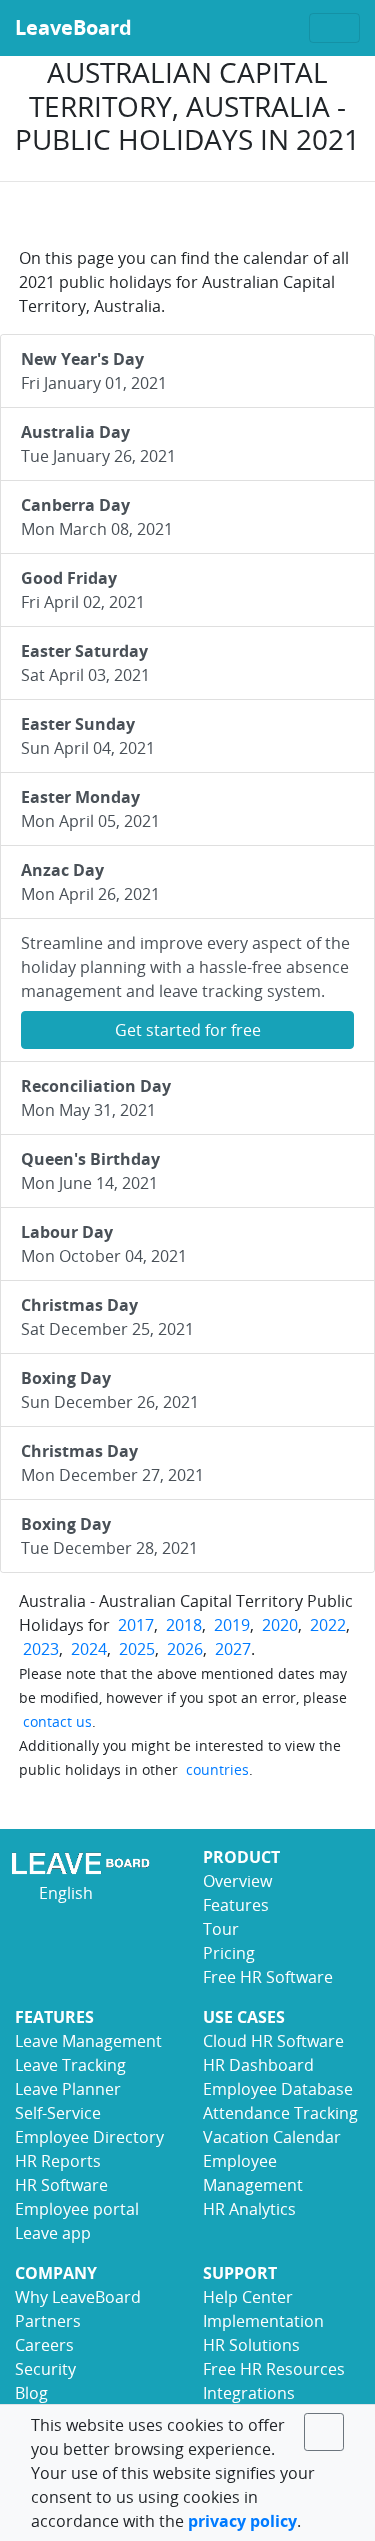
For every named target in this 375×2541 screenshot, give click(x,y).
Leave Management (88, 2041)
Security (45, 2369)
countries (217, 1769)
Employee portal (77, 2209)
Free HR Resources (274, 2369)
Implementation (263, 2321)
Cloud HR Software (273, 2041)
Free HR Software (268, 1977)
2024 (89, 1649)
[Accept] (324, 2432)
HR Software (61, 2185)
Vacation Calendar (272, 2137)
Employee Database (278, 2089)
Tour (221, 1929)
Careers (44, 2345)
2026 (185, 1649)
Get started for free (188, 1030)
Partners (48, 2321)
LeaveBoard (73, 27)
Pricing (229, 1953)
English (64, 1893)
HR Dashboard (258, 2065)
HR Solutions (251, 2345)
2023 (41, 1649)
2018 (184, 1625)
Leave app (53, 2233)
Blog (31, 2393)
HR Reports (58, 2161)
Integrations (249, 2393)
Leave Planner (68, 2089)
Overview (237, 1881)
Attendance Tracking (280, 2113)
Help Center (248, 2297)
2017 (136, 1625)
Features (236, 1905)
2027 (233, 1649)
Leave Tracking (70, 2065)
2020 (280, 1625)
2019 (232, 1625)
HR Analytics (249, 2209)
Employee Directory (89, 2137)
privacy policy (242, 2521)
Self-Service (58, 2113)
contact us (57, 1721)
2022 (328, 1625)
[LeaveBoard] (94, 1863)
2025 (137, 1649)
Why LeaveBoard (78, 2297)
